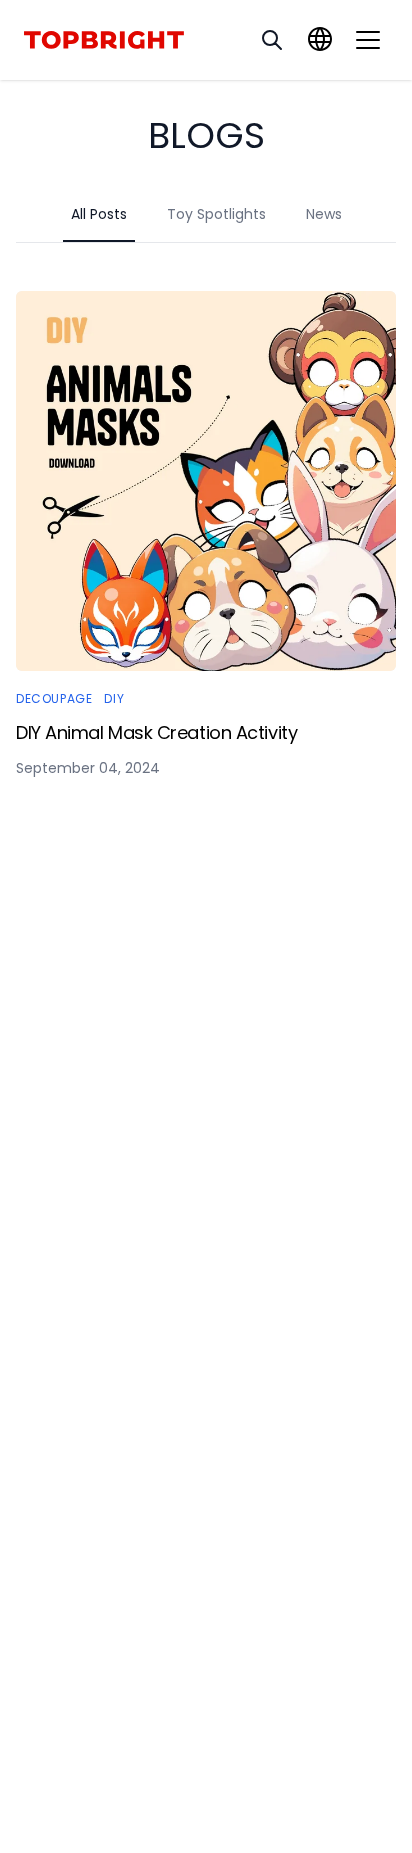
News (324, 214)
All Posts (99, 214)
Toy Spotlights (216, 214)
